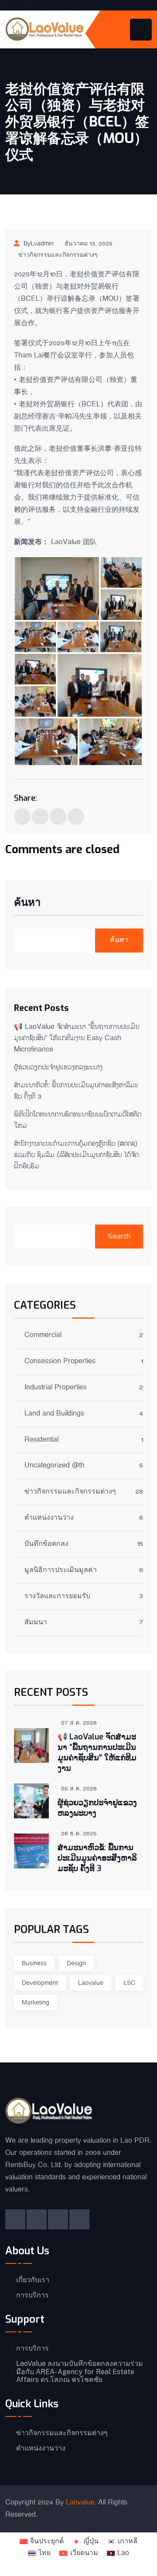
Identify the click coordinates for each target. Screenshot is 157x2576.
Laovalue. (81, 2503)
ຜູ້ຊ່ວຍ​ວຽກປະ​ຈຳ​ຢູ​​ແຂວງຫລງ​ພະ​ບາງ (58, 1067)
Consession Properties (60, 1362)
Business (34, 1963)
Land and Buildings (54, 1414)
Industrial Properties (56, 1388)
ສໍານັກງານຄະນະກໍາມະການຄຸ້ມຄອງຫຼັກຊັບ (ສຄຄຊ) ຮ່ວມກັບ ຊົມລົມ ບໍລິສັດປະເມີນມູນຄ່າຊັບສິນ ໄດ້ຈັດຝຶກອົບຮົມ (76, 1155)
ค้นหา (27, 903)
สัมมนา (36, 1623)
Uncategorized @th (55, 1466)
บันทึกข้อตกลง (46, 1545)
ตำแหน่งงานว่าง (49, 1519)
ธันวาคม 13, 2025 (89, 244)
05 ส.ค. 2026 (79, 1789)
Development (40, 1983)
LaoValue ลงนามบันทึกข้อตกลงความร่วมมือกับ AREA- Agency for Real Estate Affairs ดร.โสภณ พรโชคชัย (80, 2372)
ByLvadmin (39, 244)
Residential (41, 1441)
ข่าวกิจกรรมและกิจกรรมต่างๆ (58, 255)
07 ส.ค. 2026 (79, 1723)
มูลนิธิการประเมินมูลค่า (61, 1571)
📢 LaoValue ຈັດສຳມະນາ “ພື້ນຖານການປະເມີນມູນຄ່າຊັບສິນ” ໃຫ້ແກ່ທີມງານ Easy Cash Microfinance (77, 1038)
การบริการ (32, 2295)
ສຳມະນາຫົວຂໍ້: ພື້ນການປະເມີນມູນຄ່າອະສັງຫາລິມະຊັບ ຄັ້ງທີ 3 (97, 1858)
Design (76, 1963)
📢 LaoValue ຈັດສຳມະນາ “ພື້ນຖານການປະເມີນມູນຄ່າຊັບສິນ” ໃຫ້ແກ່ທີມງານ (97, 1752)
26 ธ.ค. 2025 (79, 1834)
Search (119, 1237)
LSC (129, 1983)
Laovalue (91, 1983)
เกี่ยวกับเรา (33, 2280)
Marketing (36, 2003)
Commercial (43, 1336)
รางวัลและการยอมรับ (57, 1597)
